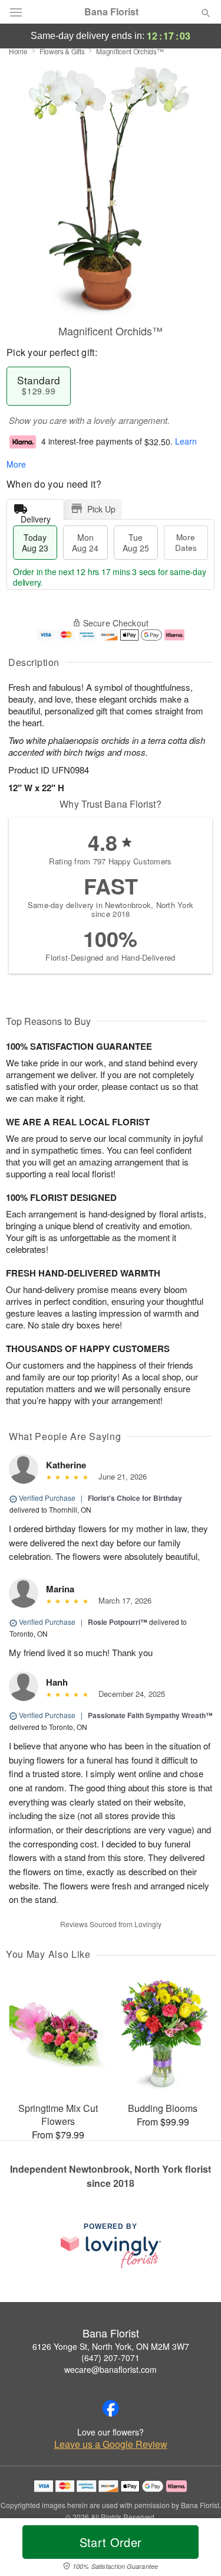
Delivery (36, 516)
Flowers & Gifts (62, 51)
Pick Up (101, 509)
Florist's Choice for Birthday (135, 1498)
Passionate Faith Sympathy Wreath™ (150, 1715)
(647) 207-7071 (111, 2358)
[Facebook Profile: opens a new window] (111, 2408)
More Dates (186, 542)
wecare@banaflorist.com (111, 2369)
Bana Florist (111, 12)
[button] (196, 2549)
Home (18, 51)
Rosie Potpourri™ (118, 1622)
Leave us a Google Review (111, 2444)
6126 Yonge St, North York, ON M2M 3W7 (111, 2346)
